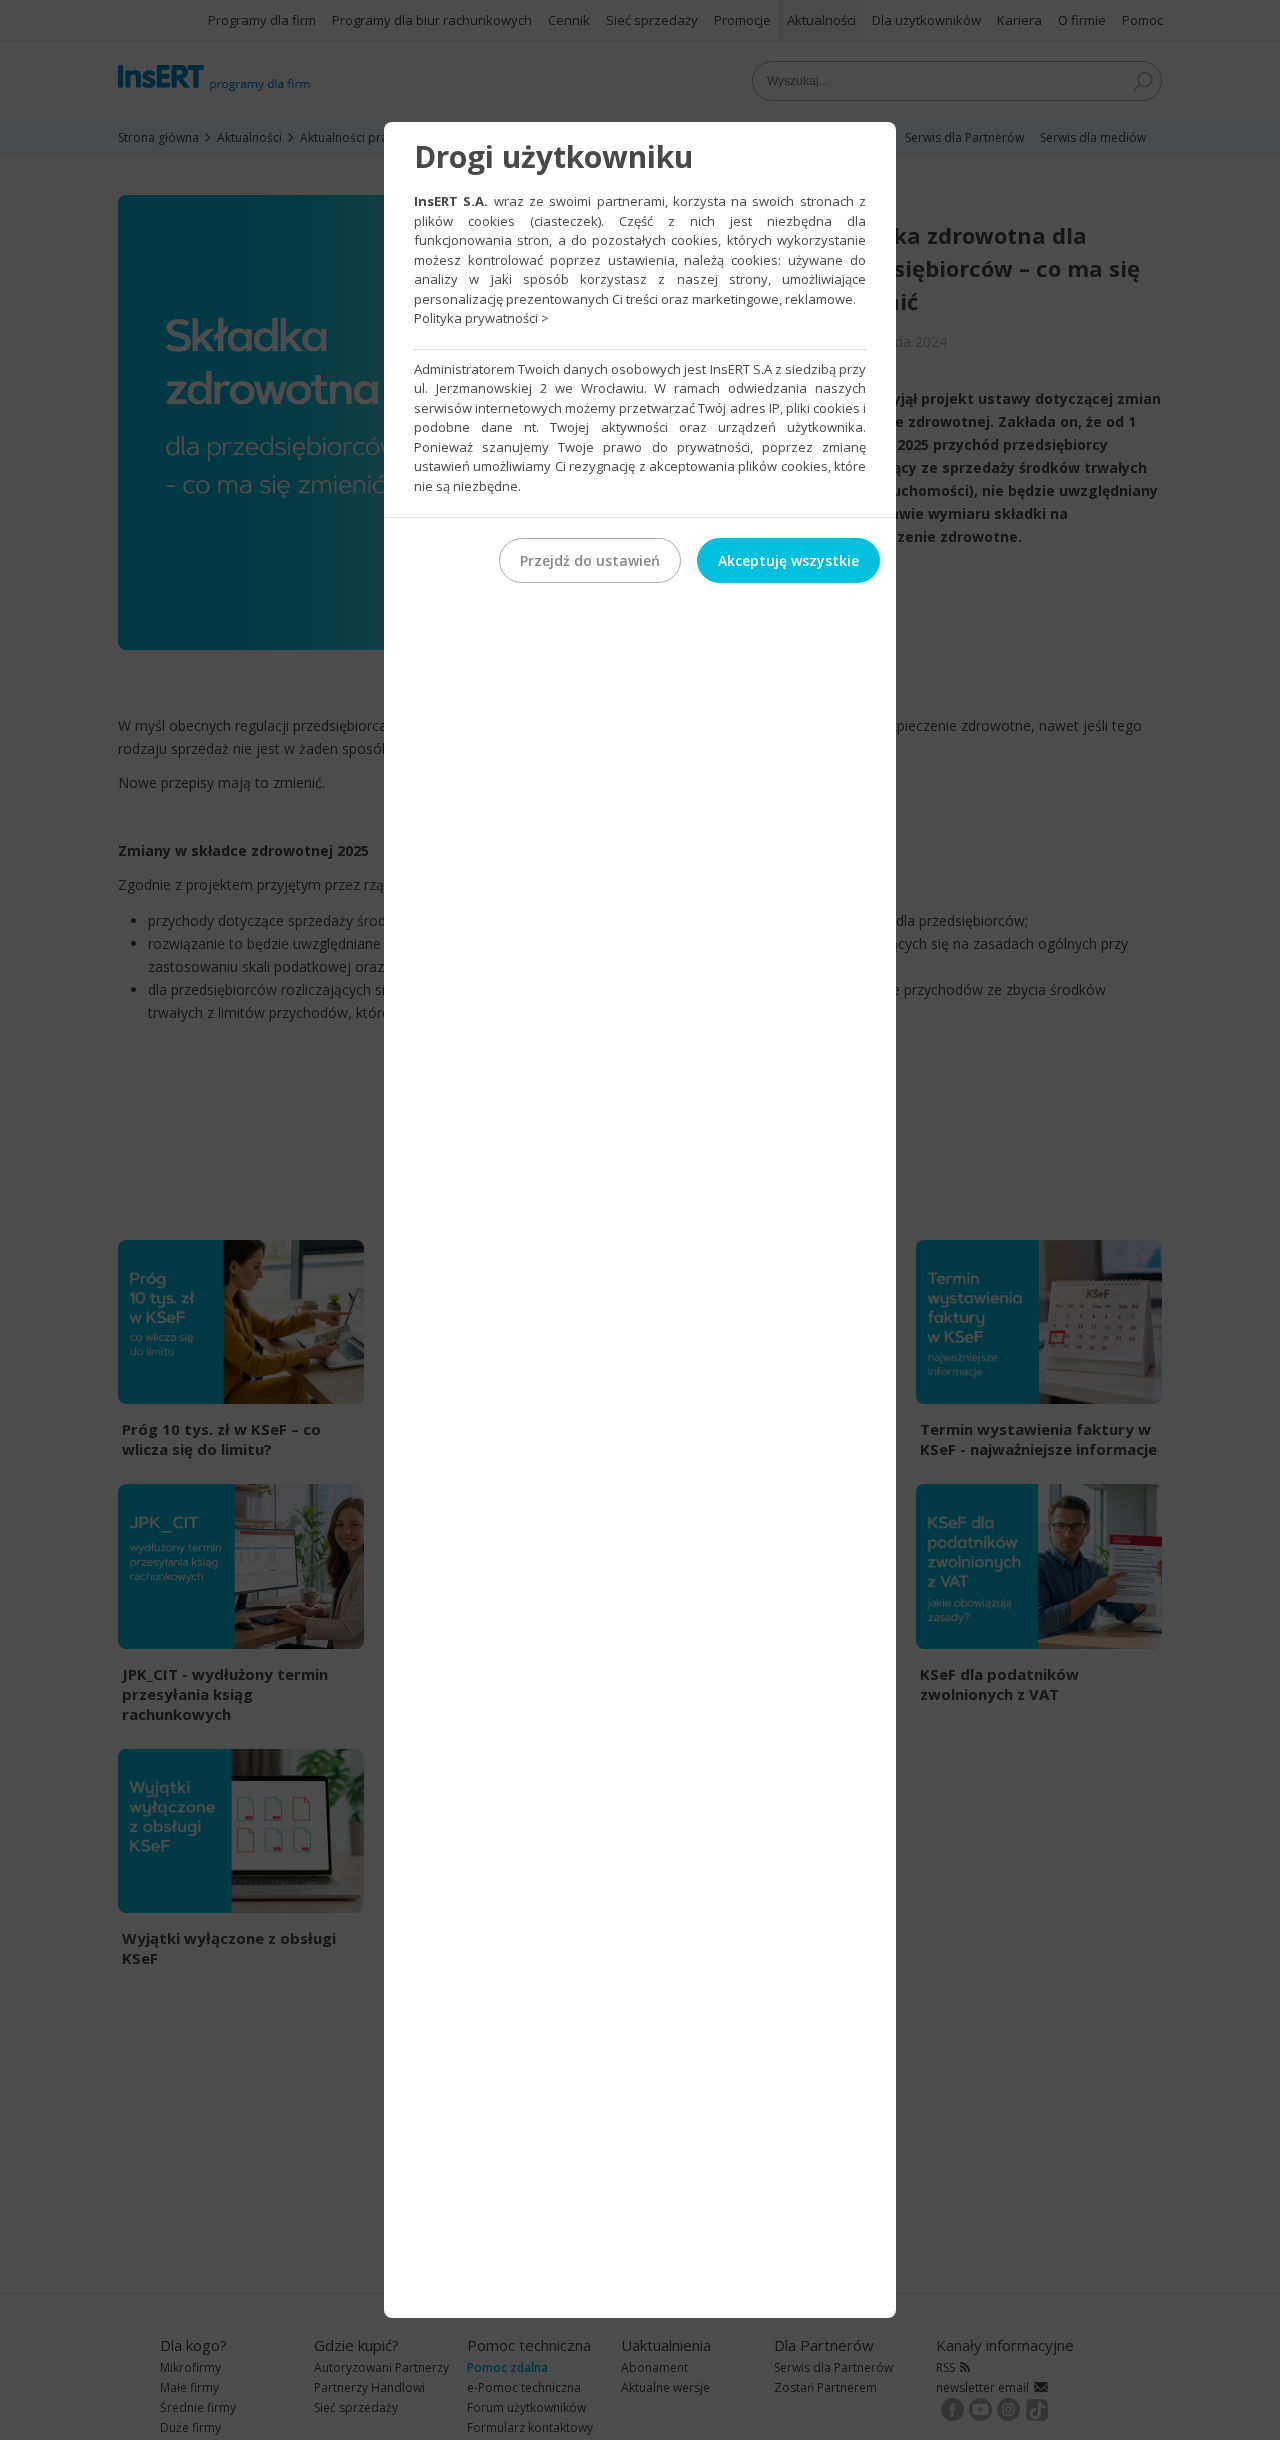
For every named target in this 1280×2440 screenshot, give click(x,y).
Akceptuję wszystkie (788, 560)
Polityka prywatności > (481, 318)
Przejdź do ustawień (590, 560)
